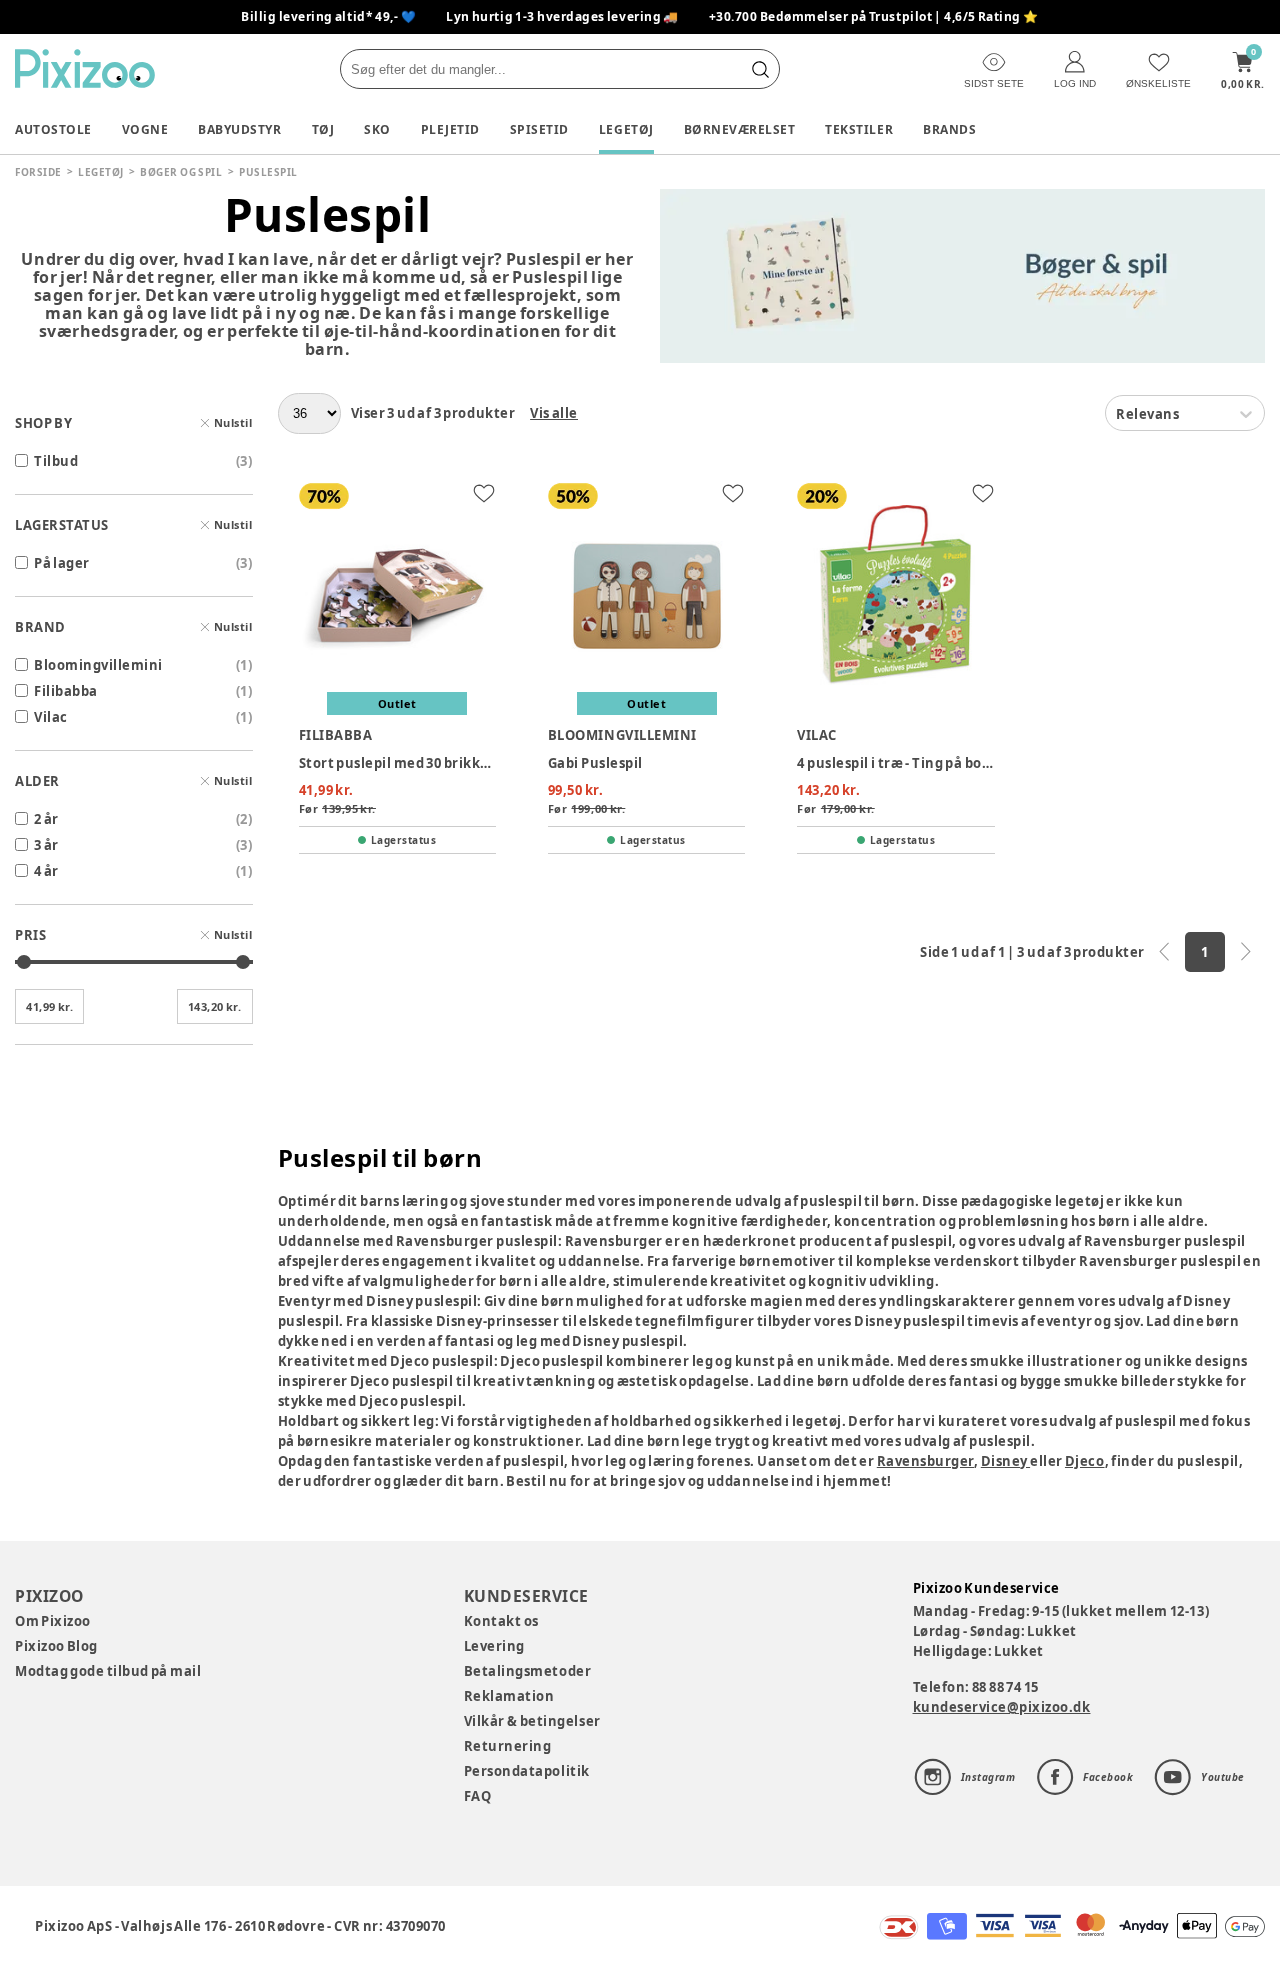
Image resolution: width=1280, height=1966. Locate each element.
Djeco (1085, 1461)
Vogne (145, 129)
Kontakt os (501, 1621)
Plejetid (450, 129)
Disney (1005, 1461)
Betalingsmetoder (527, 1671)
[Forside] (85, 68)
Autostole (53, 129)
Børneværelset (740, 129)
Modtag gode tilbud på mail (108, 1671)
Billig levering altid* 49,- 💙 (328, 16)
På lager (62, 563)
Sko (377, 129)
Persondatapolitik (527, 1771)
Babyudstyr (239, 129)
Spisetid (539, 129)
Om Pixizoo (53, 1621)
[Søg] (760, 69)
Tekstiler (859, 129)
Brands (949, 129)
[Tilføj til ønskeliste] (484, 493)
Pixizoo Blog (56, 1646)
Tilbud (56, 461)
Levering (494, 1646)
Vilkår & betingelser (532, 1721)
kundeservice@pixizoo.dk (1002, 1707)
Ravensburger (925, 1461)
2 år (46, 819)
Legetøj (626, 129)
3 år (46, 845)
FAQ (478, 1796)
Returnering (508, 1746)
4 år (46, 871)
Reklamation (509, 1696)
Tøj (323, 129)
